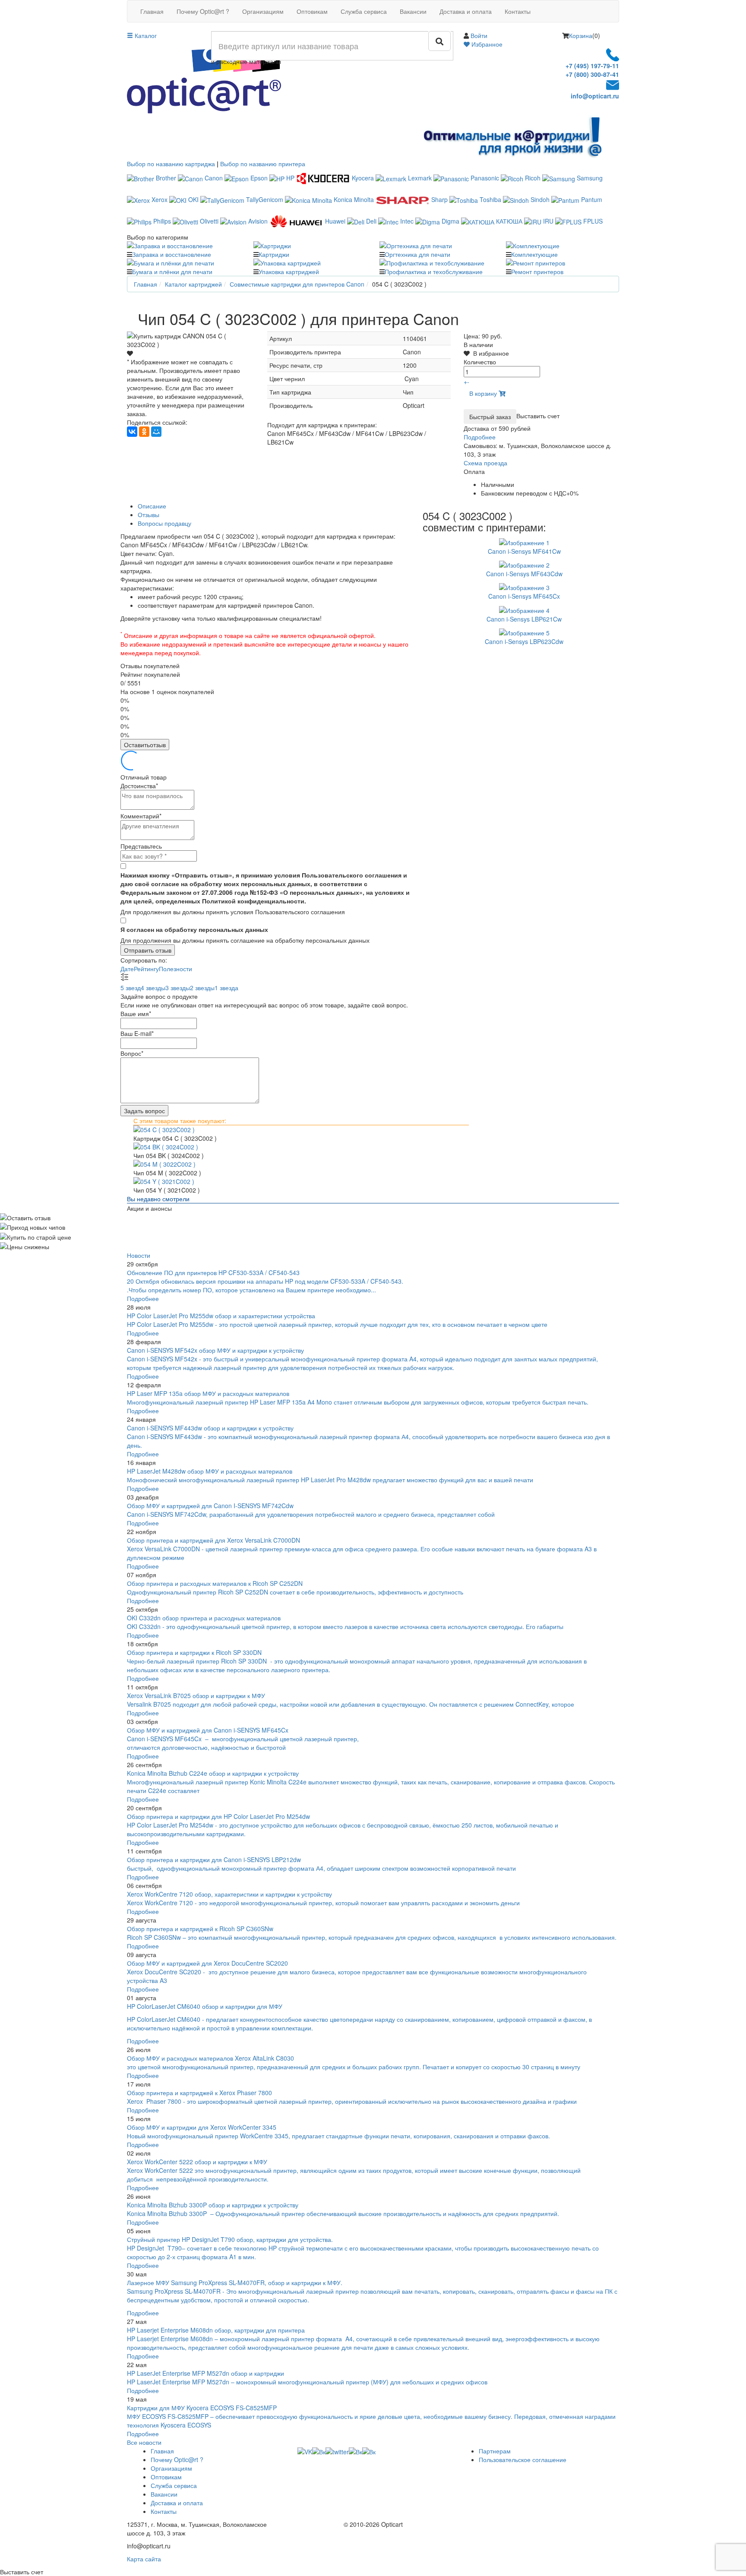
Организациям (263, 11)
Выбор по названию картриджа (171, 164)
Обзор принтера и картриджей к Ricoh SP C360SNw (200, 1929)
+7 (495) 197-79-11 (592, 66)
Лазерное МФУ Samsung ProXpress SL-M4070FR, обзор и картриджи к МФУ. (235, 2282)
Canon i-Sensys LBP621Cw (524, 619)
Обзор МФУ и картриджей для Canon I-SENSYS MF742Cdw (210, 1506)
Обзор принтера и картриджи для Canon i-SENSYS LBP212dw (214, 1859)
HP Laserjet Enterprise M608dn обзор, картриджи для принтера (216, 2330)
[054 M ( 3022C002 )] (373, 1164)
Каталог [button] (145, 35)
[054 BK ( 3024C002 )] (373, 1147)
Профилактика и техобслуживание (434, 271)
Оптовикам (312, 11)
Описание (152, 506)
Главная (152, 11)
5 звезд (131, 988)
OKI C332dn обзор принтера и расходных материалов (204, 1618)
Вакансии (413, 11)
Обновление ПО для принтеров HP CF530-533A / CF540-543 (213, 1272)
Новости (139, 1255)
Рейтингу (146, 969)
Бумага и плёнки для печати (172, 271)
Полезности (175, 969)
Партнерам (495, 2451)
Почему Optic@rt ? (203, 11)
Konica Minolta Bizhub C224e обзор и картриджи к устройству (213, 1773)
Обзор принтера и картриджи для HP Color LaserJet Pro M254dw (218, 1816)
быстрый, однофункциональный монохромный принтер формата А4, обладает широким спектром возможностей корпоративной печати (321, 1868)
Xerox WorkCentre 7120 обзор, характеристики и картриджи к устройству (229, 1894)
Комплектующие (534, 254)
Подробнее (480, 437)
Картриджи (274, 254)
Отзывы (149, 515)
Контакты (518, 11)
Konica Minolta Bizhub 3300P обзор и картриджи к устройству (213, 2205)
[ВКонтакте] (132, 432)
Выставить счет (538, 415)
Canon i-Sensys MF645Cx (524, 596)
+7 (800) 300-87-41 (592, 74)
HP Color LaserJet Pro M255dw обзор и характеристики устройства (221, 1316)
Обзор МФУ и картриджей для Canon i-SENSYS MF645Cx (208, 1730)
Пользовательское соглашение (523, 2459)
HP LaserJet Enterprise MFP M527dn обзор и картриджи (205, 2373)
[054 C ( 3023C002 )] (373, 1130)
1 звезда (226, 988)
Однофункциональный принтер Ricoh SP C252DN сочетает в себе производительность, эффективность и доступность (295, 1592)
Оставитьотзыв (145, 745)
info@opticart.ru (595, 96)
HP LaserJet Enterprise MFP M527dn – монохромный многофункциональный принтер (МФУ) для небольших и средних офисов (307, 2382)
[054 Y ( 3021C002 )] (373, 1181)
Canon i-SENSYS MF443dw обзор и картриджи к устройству (210, 1428)
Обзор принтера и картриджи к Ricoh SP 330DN (194, 1652)
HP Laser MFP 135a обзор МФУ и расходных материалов (208, 1393)
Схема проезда (485, 463)
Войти (479, 35)
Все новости (144, 2442)
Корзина (581, 35)
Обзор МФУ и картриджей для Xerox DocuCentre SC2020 (207, 1963)
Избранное (486, 44)
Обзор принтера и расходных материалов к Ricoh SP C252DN (215, 1583)
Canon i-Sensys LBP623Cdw (524, 641)
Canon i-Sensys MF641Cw (524, 551)
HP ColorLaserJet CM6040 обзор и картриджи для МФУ (205, 2006)
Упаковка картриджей (289, 271)
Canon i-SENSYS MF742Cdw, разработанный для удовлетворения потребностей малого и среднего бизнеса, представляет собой (312, 1514)
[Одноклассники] (144, 432)
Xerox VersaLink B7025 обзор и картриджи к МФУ (196, 1695)
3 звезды (178, 988)
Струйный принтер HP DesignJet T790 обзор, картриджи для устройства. (230, 2239)
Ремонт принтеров (537, 271)
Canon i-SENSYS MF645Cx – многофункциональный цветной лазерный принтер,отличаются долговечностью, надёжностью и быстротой (243, 1743)
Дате (127, 969)
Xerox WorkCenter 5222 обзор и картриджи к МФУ (197, 2162)
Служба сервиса (364, 11)
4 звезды (153, 988)
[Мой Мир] (156, 432)
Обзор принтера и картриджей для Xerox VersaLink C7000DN (213, 1540)
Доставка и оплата (466, 11)
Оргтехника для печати (417, 254)
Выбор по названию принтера (263, 164)
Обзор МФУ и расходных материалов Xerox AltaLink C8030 (210, 2058)
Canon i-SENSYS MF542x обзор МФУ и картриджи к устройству (215, 1350)
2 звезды (202, 988)
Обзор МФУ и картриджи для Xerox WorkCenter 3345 (202, 2127)
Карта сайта (144, 2559)
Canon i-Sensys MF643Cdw (524, 574)
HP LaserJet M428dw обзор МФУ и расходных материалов (210, 1471)
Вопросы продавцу (164, 523)
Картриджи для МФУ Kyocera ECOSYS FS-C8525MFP (202, 2408)
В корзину (484, 393)
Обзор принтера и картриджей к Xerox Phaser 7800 (199, 2093)
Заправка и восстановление (172, 254)
